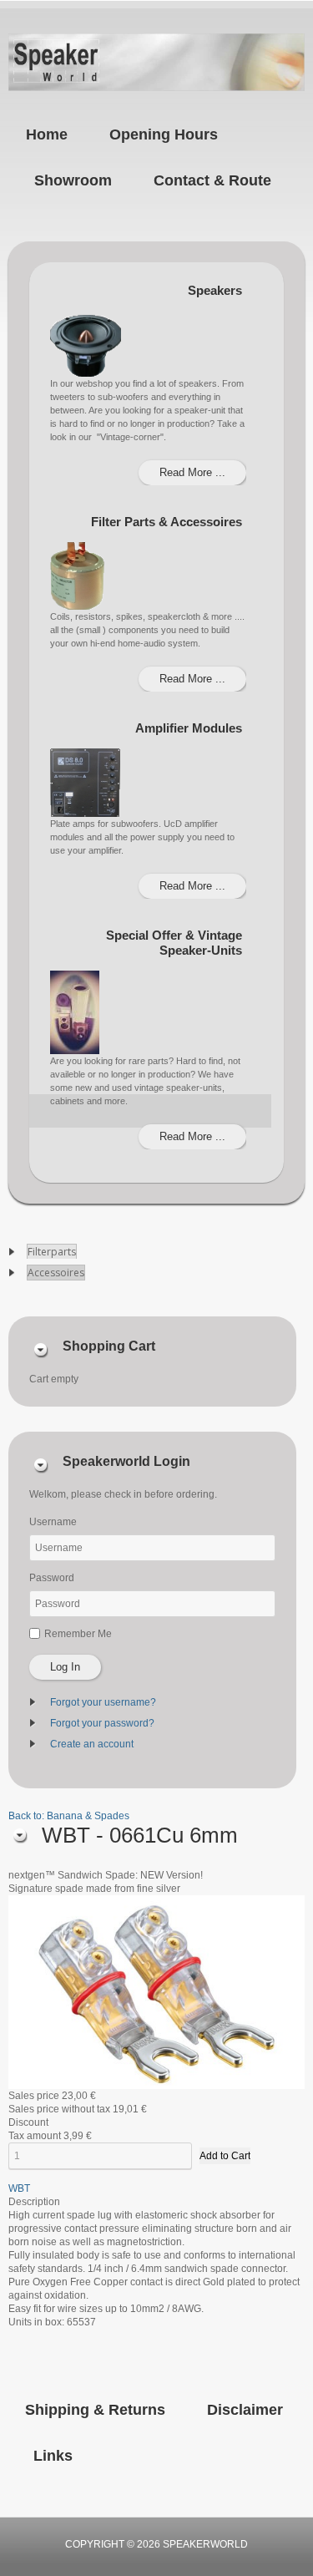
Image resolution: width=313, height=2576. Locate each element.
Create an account (92, 1744)
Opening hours (164, 134)
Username (53, 1522)
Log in (65, 1667)
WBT (19, 2188)
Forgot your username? (103, 1702)
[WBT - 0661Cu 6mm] (156, 1991)
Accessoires (56, 1273)
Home (47, 134)
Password (52, 1578)
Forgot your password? (102, 1723)
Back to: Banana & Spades (69, 1816)
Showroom (73, 180)
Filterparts (52, 1252)
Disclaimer (245, 2410)
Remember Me (78, 1634)
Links (53, 2456)
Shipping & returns (95, 2410)
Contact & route (212, 180)
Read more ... (192, 472)
